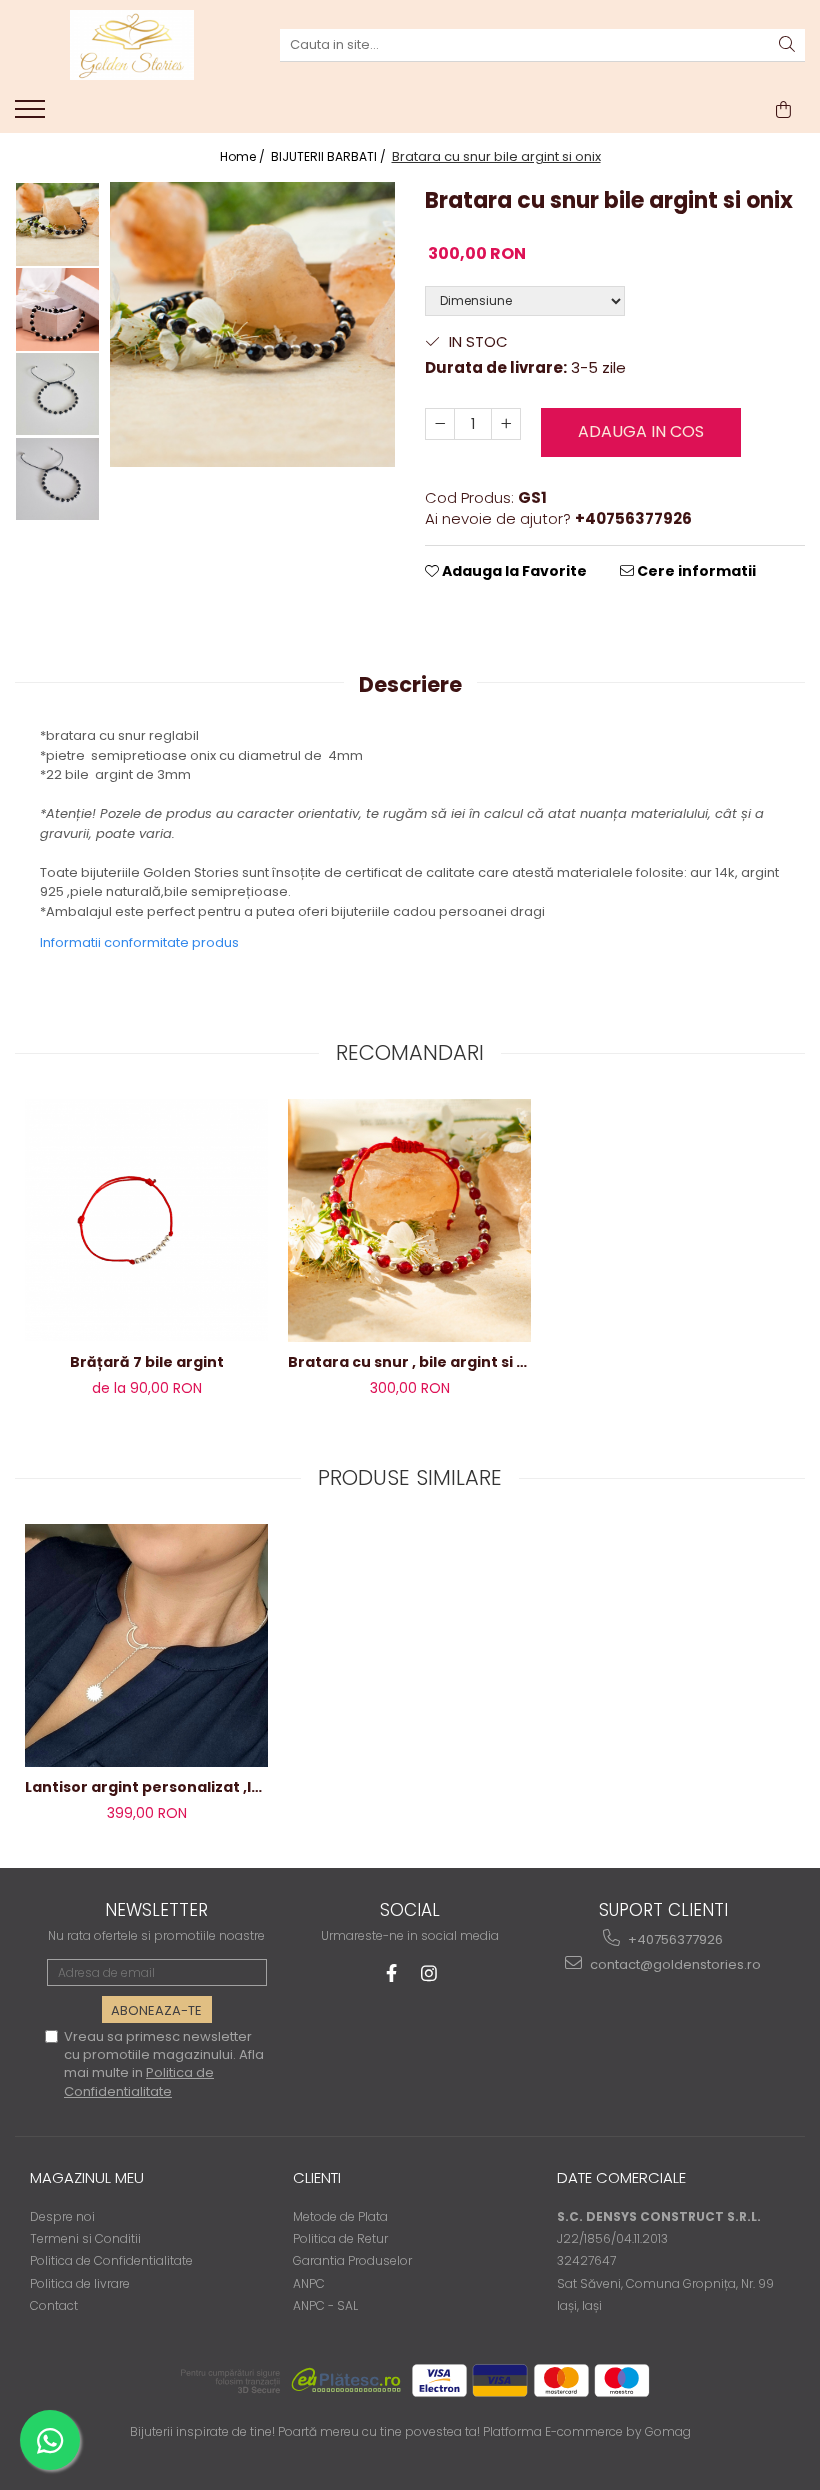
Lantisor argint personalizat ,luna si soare (146, 1787)
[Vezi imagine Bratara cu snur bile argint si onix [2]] (57, 394)
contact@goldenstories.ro (674, 1964)
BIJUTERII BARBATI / (330, 156)
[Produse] (32, 115)
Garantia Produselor (352, 2260)
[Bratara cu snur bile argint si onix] (252, 324)
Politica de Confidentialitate (139, 2081)
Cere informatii (695, 571)
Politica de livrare (80, 2283)
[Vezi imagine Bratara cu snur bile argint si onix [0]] (57, 224)
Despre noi (62, 2216)
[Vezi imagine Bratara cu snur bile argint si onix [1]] (57, 309)
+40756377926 (674, 1939)
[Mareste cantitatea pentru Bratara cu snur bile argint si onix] (506, 424)
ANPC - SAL (325, 2305)
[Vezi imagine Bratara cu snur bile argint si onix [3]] (57, 479)
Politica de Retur (340, 2238)
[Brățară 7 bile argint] (146, 1220)
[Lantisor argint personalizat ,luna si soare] (146, 1645)
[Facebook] (391, 1973)
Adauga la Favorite (513, 571)
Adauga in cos (641, 431)
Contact (54, 2305)
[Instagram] (429, 1973)
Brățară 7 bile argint (147, 1362)
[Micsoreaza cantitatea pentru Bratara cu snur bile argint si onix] (440, 424)
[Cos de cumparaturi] (783, 110)
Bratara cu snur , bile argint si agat (409, 1362)
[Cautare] (787, 45)
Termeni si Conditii (85, 2238)
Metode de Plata (340, 2216)
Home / (244, 156)
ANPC (309, 2283)
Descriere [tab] (410, 684)
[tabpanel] (252, 324)
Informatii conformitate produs (139, 942)
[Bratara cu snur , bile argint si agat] (409, 1220)
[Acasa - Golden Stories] (132, 45)
